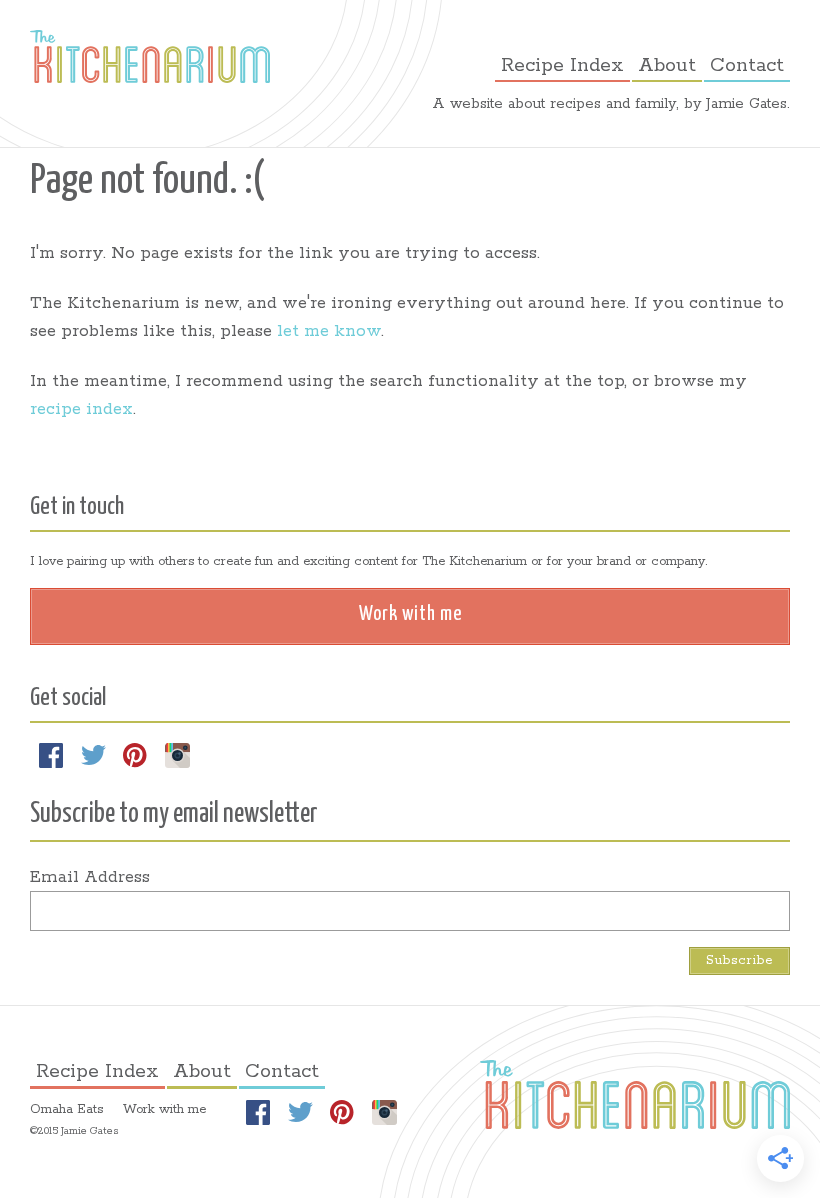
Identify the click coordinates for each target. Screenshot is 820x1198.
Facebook (51, 755)
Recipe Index (562, 65)
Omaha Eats (66, 1109)
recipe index (81, 409)
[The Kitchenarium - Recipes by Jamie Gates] (150, 56)
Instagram (177, 755)
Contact (747, 65)
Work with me (164, 1109)
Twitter (93, 755)
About (667, 65)
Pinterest (135, 755)
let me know (329, 331)
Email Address (90, 877)
